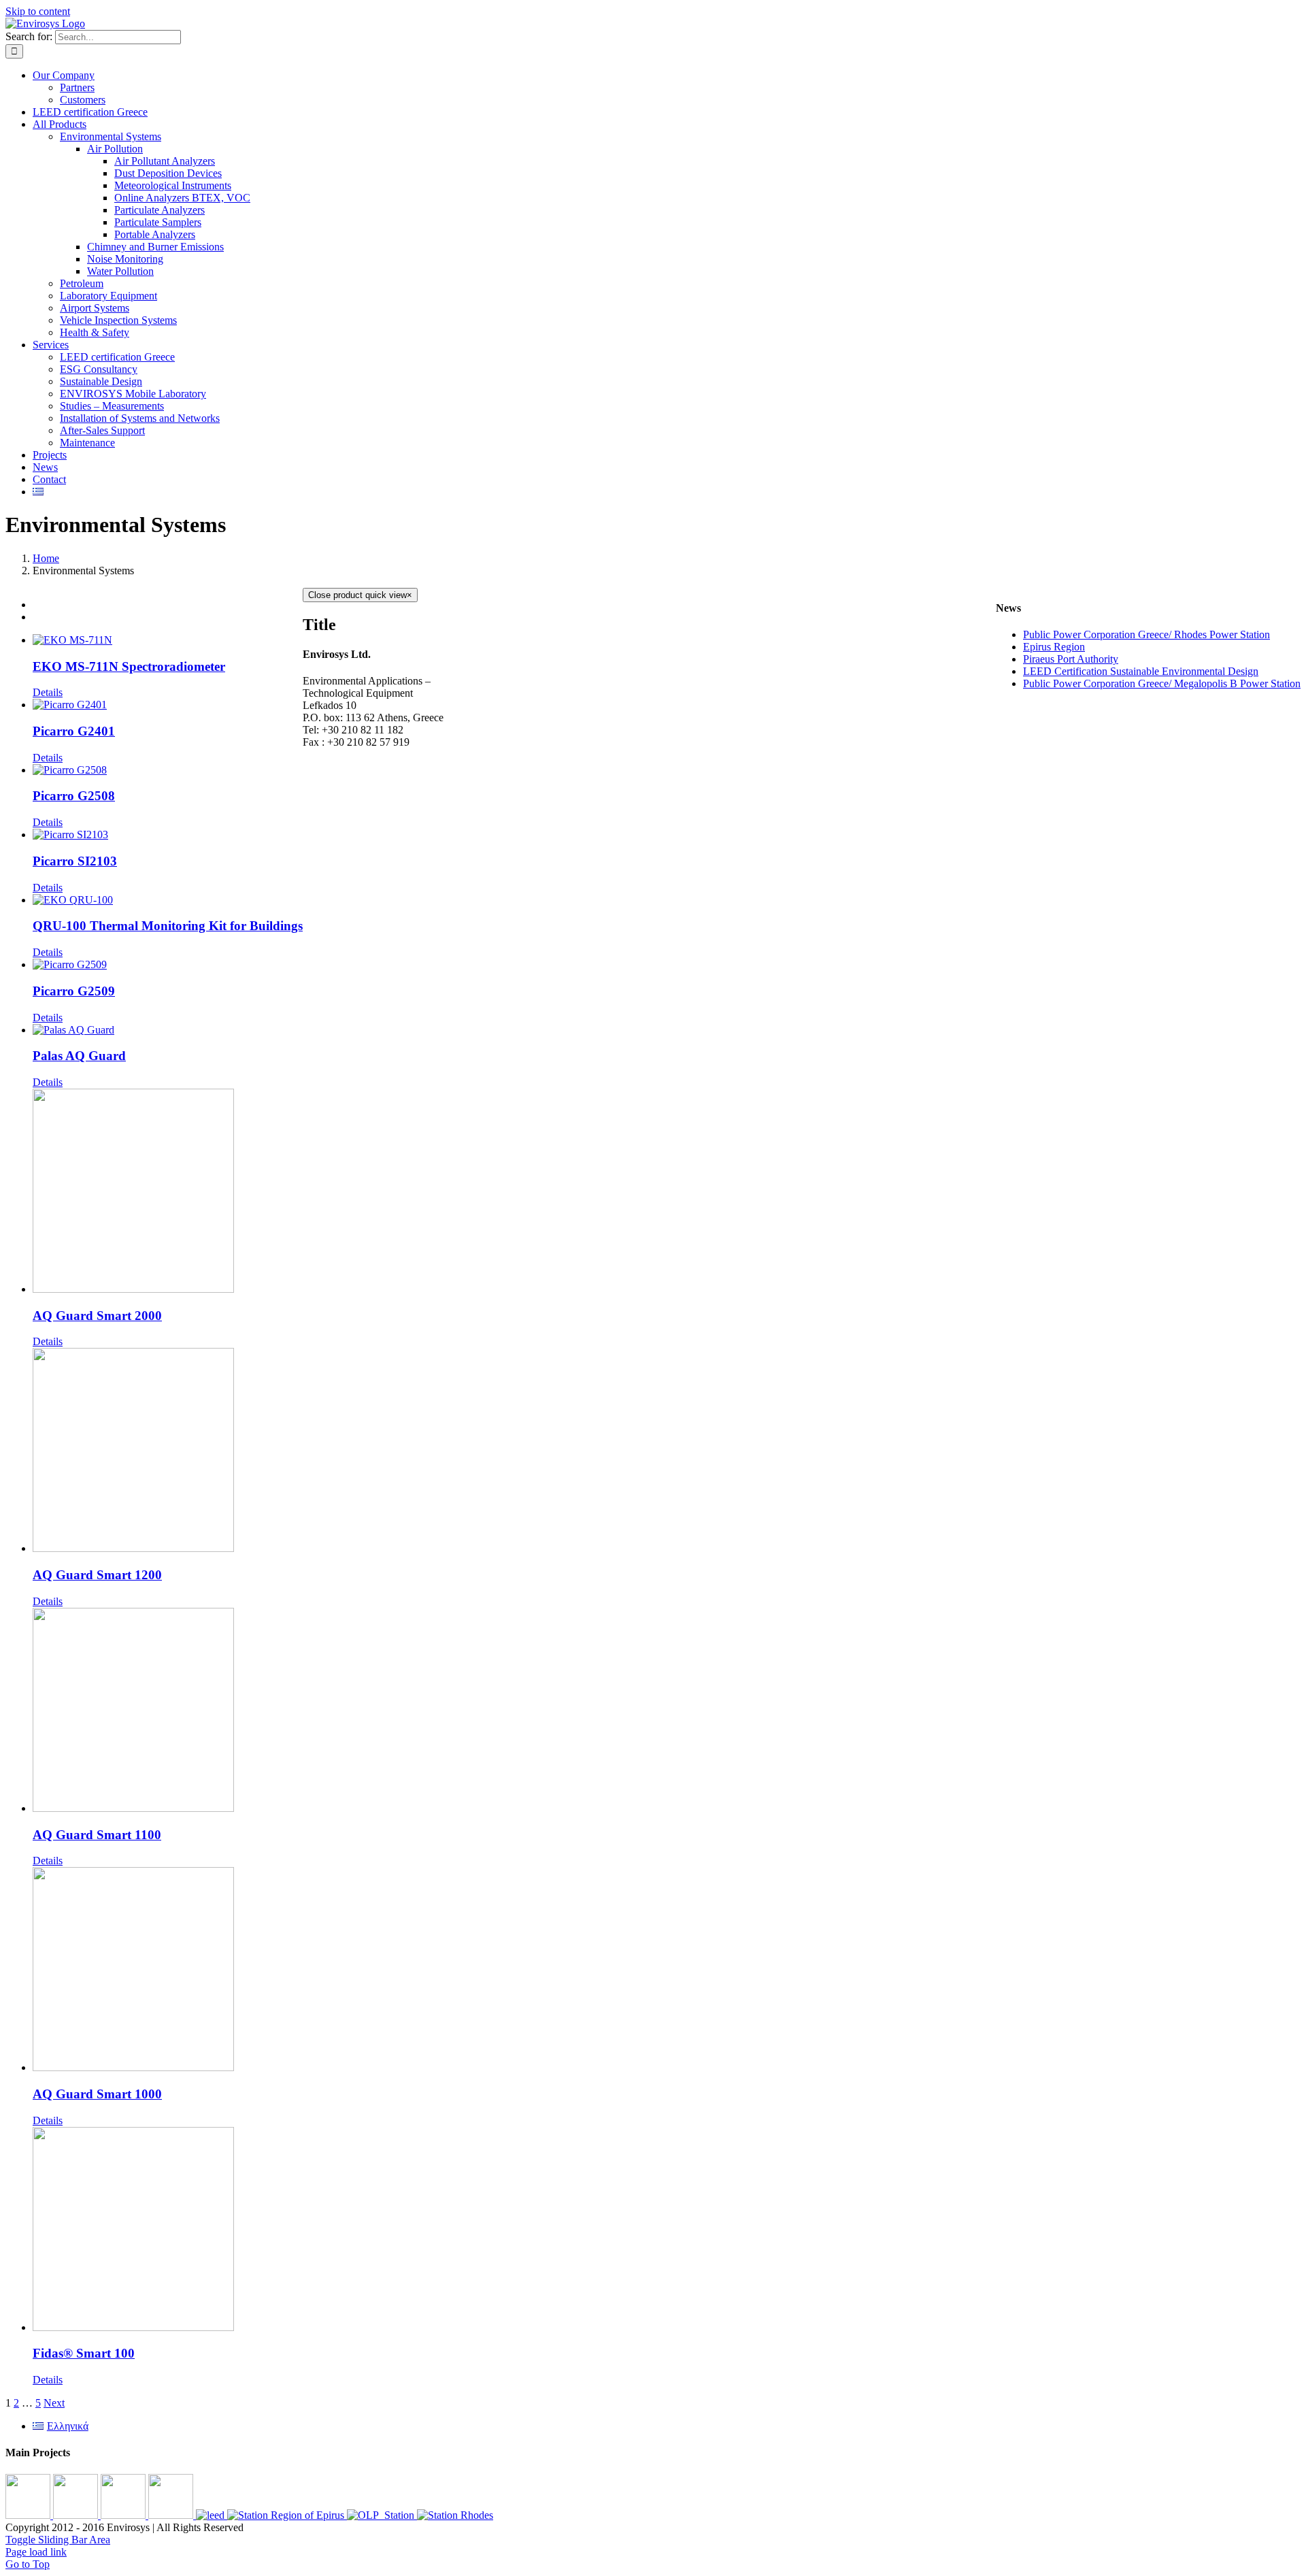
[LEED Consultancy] (212, 2515)
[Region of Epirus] (287, 2515)
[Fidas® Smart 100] (168, 2230)
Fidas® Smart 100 (84, 2353)
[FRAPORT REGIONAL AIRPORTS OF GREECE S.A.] (172, 2515)
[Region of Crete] (77, 2515)
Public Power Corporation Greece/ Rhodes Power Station (1146, 634)
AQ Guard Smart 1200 (97, 1575)
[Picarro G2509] (168, 965)
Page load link (36, 2552)
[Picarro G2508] (168, 770)
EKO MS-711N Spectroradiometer (129, 666)
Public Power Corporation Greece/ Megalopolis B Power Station (1162, 683)
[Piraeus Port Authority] (382, 2515)
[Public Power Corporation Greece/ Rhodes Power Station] (455, 2515)
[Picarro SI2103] (168, 835)
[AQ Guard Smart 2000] (168, 1192)
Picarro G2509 (74, 991)
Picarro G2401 (74, 731)
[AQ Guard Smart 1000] (168, 1970)
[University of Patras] (29, 2515)
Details (48, 692)
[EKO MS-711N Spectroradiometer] (168, 640)
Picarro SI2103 (75, 861)
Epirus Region (1054, 647)
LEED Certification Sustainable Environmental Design (1141, 671)
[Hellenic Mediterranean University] (124, 2515)
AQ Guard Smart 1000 (97, 2094)
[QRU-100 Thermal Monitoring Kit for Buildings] (168, 900)
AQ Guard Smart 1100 (97, 1835)
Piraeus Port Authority (1071, 659)
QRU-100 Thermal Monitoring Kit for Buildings (168, 926)
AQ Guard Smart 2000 (97, 1316)
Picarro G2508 (74, 796)
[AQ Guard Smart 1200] (168, 1451)
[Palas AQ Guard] (168, 1030)
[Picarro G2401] (168, 705)
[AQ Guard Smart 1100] (168, 1711)
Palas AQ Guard (79, 1056)
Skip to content (38, 11)
